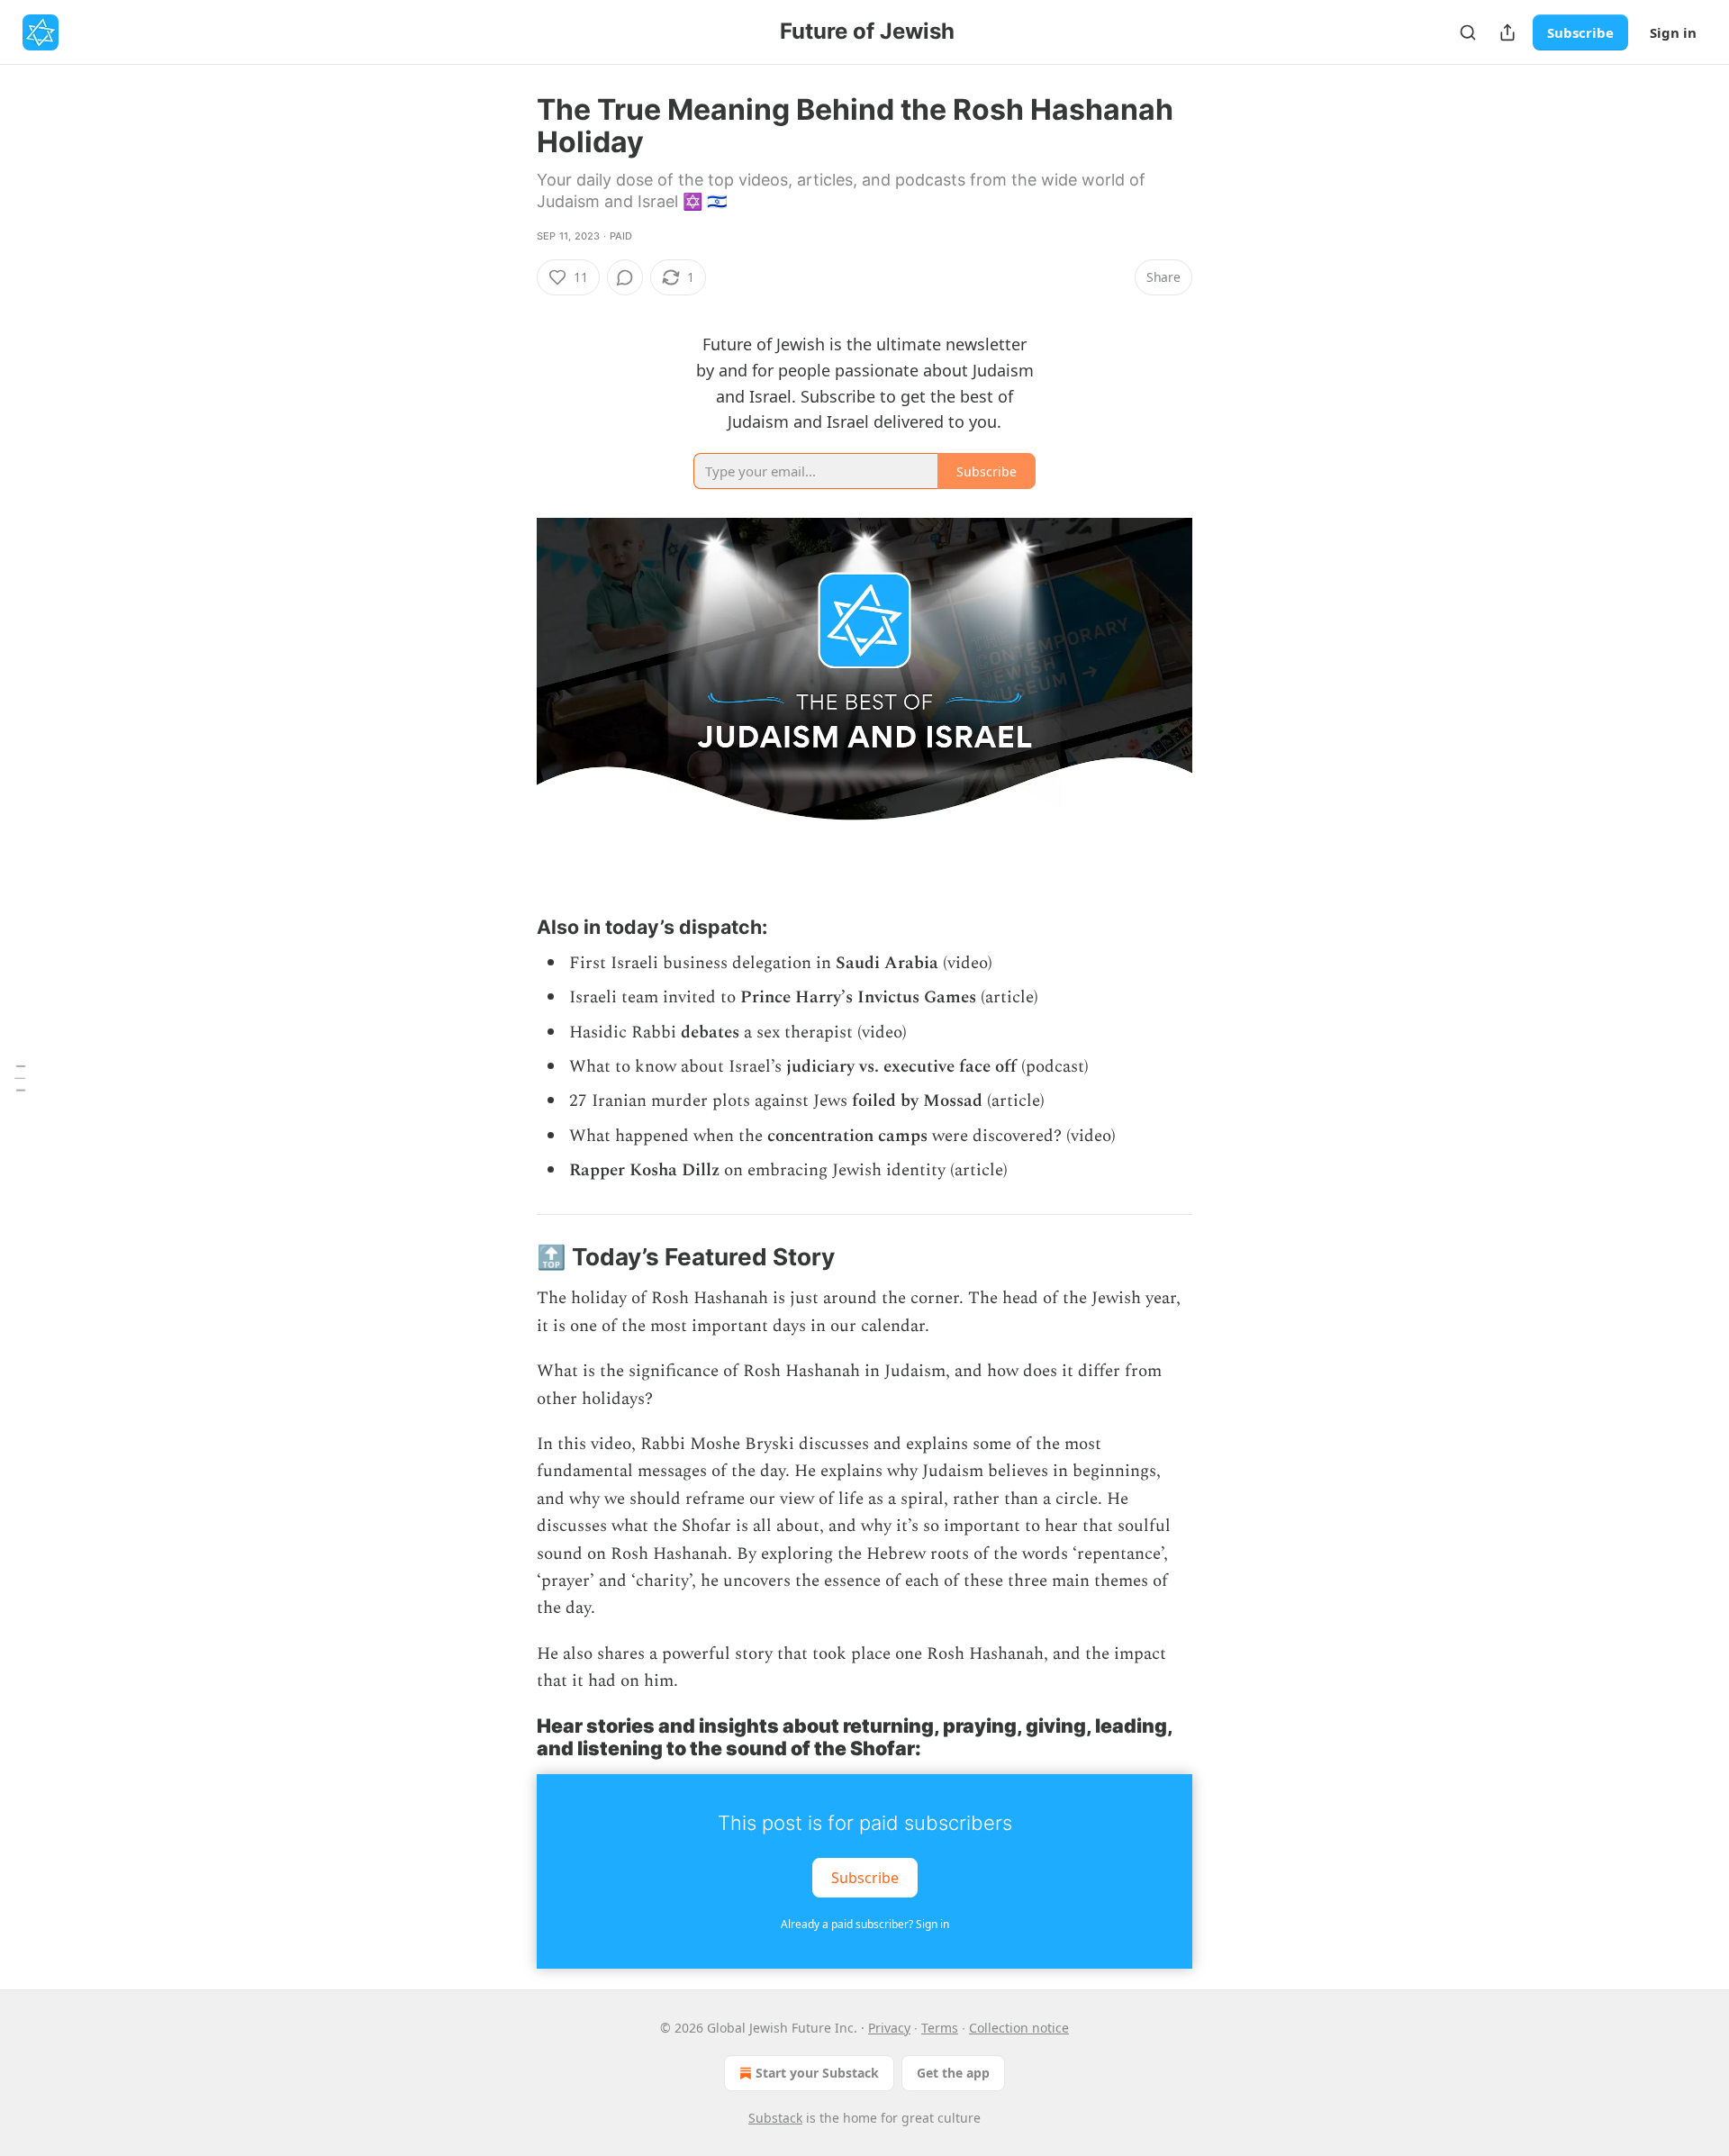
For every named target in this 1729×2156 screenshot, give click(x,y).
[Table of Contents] (20, 1078)
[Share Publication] (1507, 32)
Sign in (1673, 32)
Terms (940, 2028)
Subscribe (1580, 32)
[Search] (1468, 32)
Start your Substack (817, 2073)
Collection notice (1019, 2028)
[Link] (511, 927)
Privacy (889, 2028)
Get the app (953, 2073)
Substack (775, 2118)
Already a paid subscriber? (865, 1924)
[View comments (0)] (625, 277)
